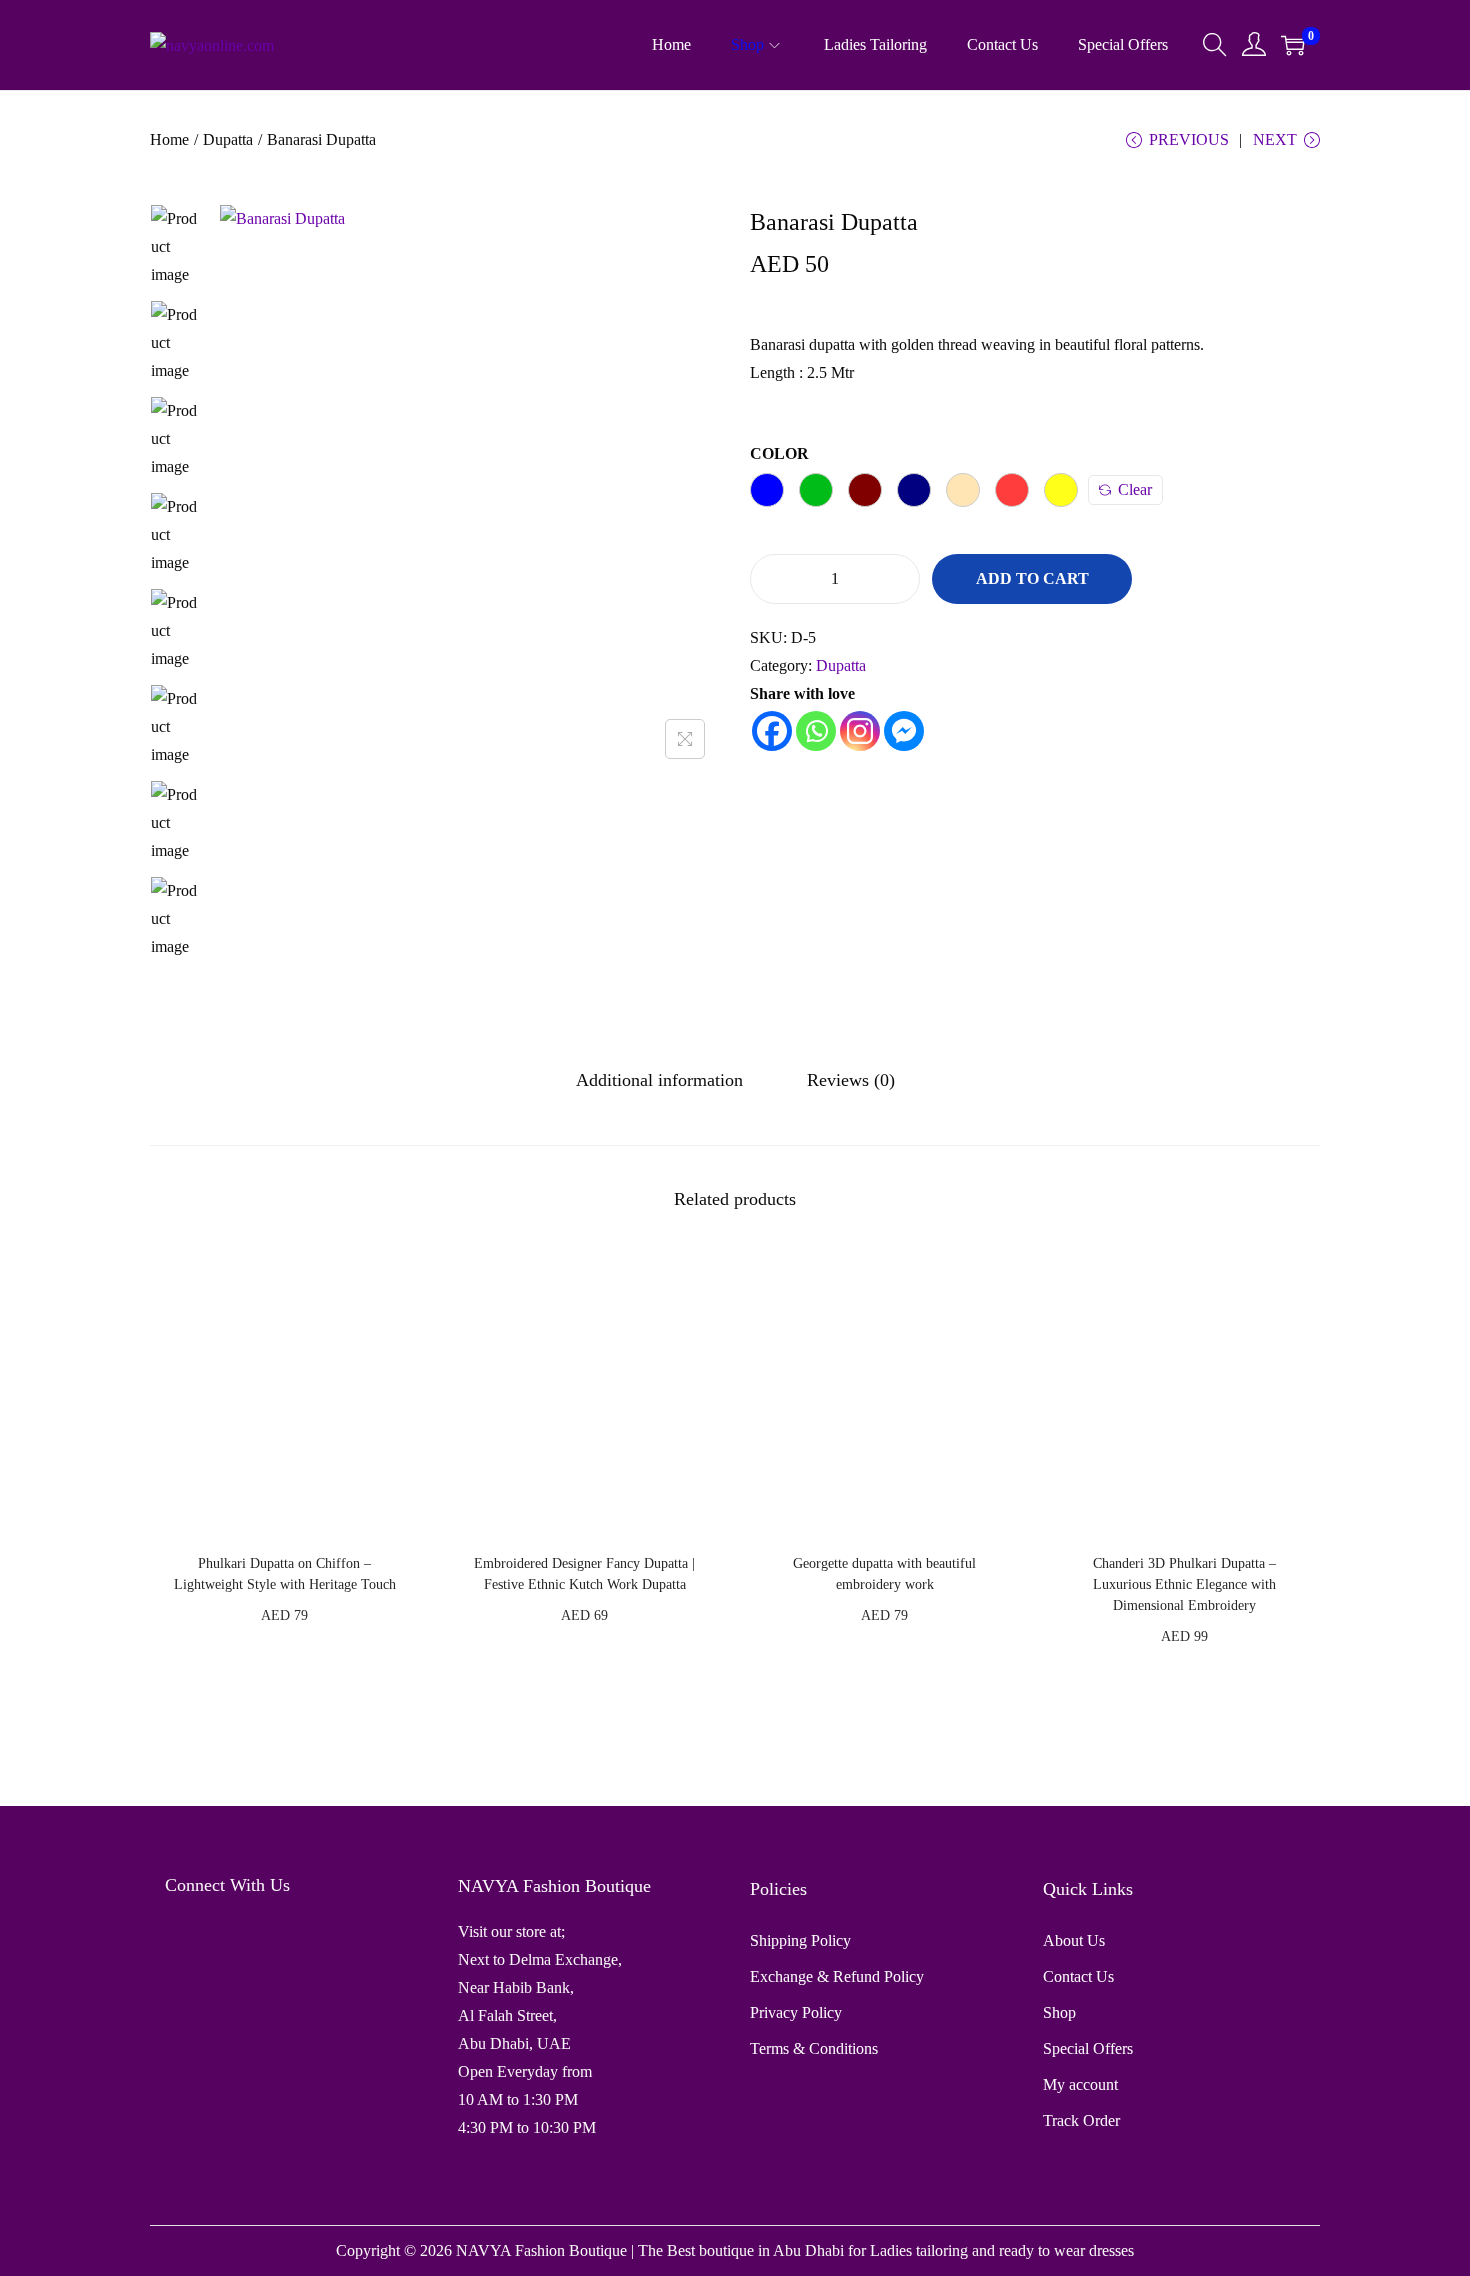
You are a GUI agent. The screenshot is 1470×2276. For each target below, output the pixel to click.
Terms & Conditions (814, 2048)
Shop (1059, 2012)
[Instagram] (860, 731)
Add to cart (1032, 578)
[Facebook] (772, 731)
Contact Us (1078, 1976)
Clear (1135, 489)
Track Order (1081, 2120)
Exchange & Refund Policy (837, 1976)
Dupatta (228, 139)
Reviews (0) (851, 1080)
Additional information (659, 1080)
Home (169, 139)
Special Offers (1088, 2048)
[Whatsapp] (816, 731)
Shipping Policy (800, 1940)
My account (1080, 2084)
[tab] (659, 1080)
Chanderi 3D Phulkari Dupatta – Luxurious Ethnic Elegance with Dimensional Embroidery (1184, 1584)
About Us (1074, 1940)
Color (779, 453)
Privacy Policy (796, 2012)
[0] (1293, 45)
